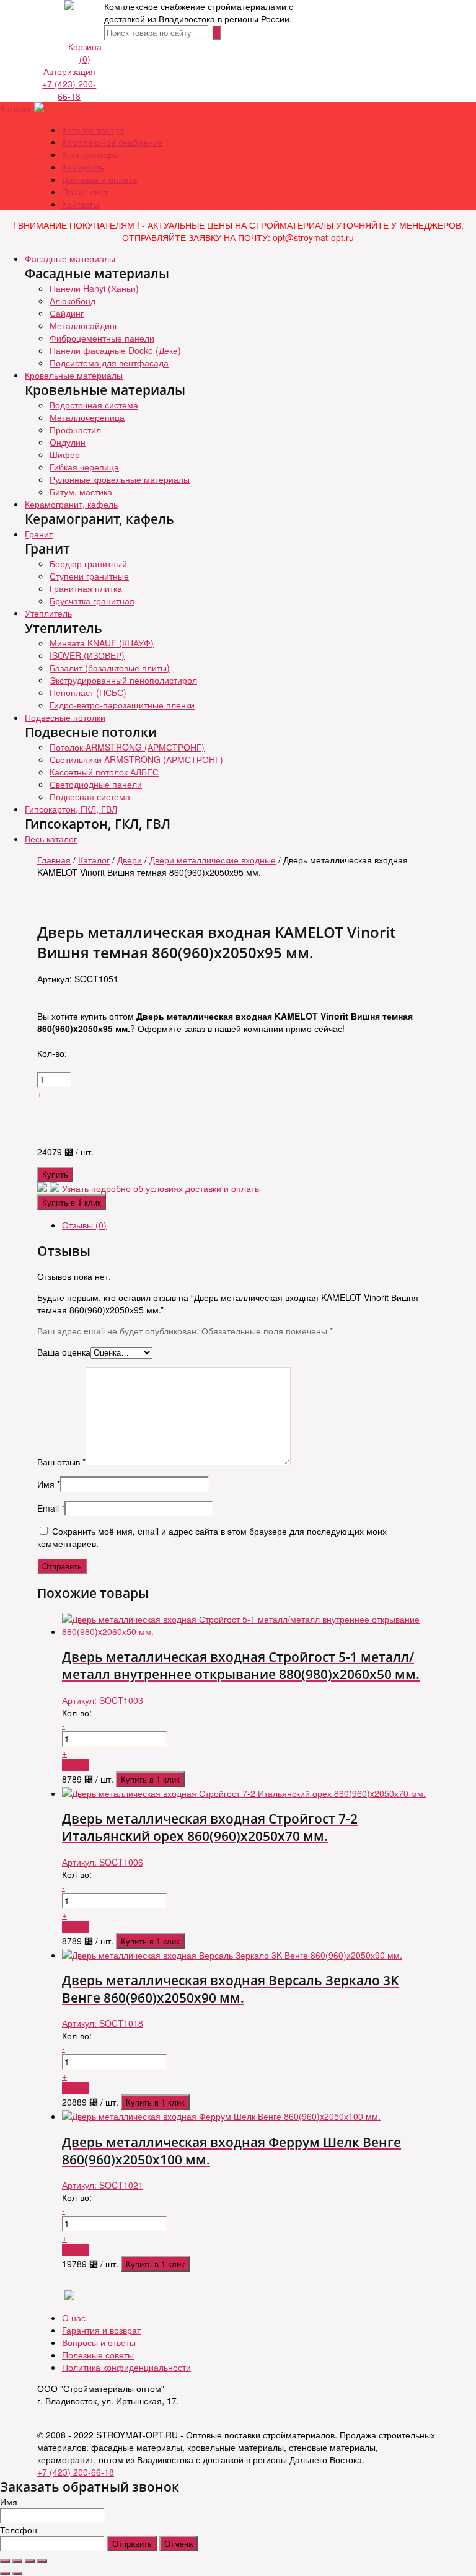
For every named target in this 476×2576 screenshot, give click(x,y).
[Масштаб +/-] (42, 2561)
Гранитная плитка (86, 588)
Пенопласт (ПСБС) (88, 692)
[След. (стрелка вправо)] (17, 2574)
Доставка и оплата (99, 179)
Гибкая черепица (84, 467)
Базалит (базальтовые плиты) (110, 668)
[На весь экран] (30, 2561)
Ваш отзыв (61, 1462)
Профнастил (75, 430)
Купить (55, 1174)
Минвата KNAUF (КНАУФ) (102, 643)
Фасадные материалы (70, 258)
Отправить (132, 2543)
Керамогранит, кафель (71, 504)
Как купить (83, 167)
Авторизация (69, 71)
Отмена (178, 2543)
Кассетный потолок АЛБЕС (104, 772)
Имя (49, 1484)
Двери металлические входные (213, 860)
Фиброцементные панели (102, 338)
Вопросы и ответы (99, 2342)
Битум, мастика (81, 492)
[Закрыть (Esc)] (5, 2561)
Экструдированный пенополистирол (123, 680)
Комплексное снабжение (112, 142)
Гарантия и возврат (101, 2330)
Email (51, 1508)
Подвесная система (90, 796)
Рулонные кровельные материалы (120, 479)
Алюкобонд (73, 301)
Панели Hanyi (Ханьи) (94, 288)
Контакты (81, 204)
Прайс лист (85, 192)
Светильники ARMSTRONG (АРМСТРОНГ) (136, 759)
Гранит (39, 534)
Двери (130, 860)
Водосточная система (94, 405)
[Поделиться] (17, 2561)
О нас (74, 2318)
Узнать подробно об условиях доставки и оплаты (161, 1188)
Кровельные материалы (74, 375)
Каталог (16, 108)
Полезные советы (98, 2355)
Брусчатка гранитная (92, 601)
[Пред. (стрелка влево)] (5, 2574)
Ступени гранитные (89, 576)
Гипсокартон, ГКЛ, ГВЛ (71, 809)
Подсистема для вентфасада (109, 363)
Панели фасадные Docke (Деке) (115, 350)
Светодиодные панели (96, 784)
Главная (54, 860)
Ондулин (68, 442)
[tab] (250, 1225)
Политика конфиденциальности (126, 2367)
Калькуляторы (90, 154)
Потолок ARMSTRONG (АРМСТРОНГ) (127, 747)
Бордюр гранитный (88, 563)
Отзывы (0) (84, 1225)
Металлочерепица (87, 417)
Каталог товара (93, 130)
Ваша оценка (64, 1352)
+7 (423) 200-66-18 (69, 90)
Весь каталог (51, 839)
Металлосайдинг (84, 325)
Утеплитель (48, 613)
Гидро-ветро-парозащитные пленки (122, 705)
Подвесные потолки (65, 717)
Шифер (65, 454)
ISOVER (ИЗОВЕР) (87, 655)
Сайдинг (67, 313)
